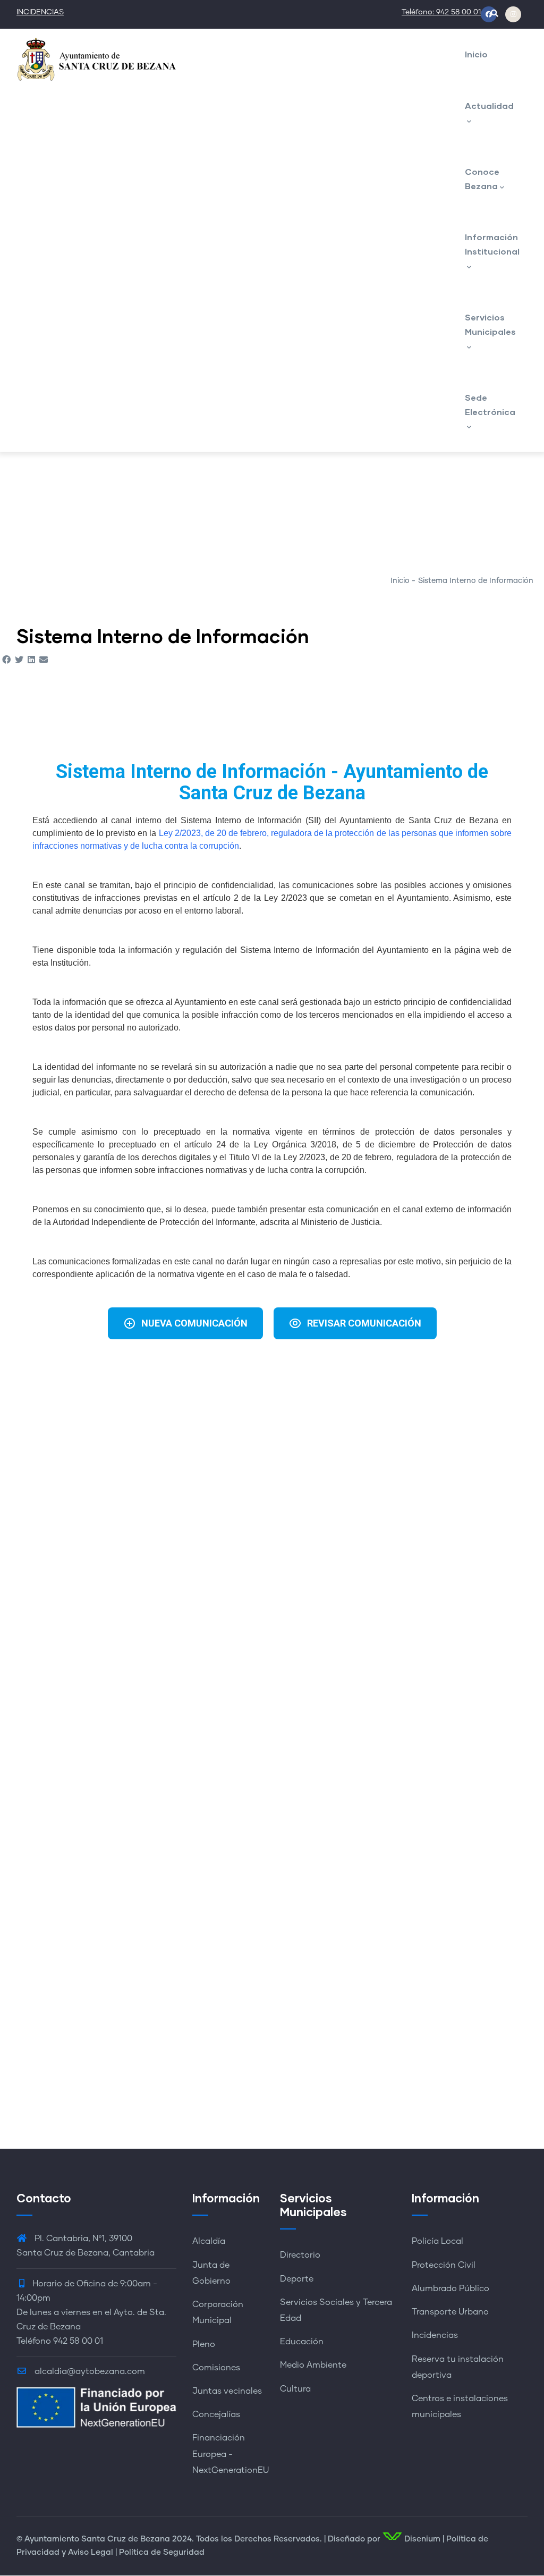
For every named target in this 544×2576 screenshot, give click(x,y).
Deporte (297, 2279)
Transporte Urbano (450, 2312)
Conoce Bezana (482, 179)
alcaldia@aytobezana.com (89, 2371)
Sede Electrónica (490, 404)
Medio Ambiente (313, 2365)
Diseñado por (354, 2539)
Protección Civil (444, 2265)
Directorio (300, 2255)
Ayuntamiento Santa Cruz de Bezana (97, 2539)
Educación (302, 2342)
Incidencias (435, 2335)
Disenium (421, 2539)
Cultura (295, 2389)
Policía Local (437, 2241)
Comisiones (216, 2368)
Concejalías (216, 2414)
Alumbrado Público (450, 2288)
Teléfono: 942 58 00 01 (441, 12)
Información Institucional (492, 244)
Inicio (476, 54)
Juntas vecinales (227, 2391)
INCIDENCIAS (40, 12)
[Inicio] (96, 59)
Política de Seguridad (162, 2552)
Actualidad (489, 105)
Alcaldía (209, 2241)
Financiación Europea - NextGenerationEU (231, 2454)
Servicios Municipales (490, 324)
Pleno (204, 2344)
